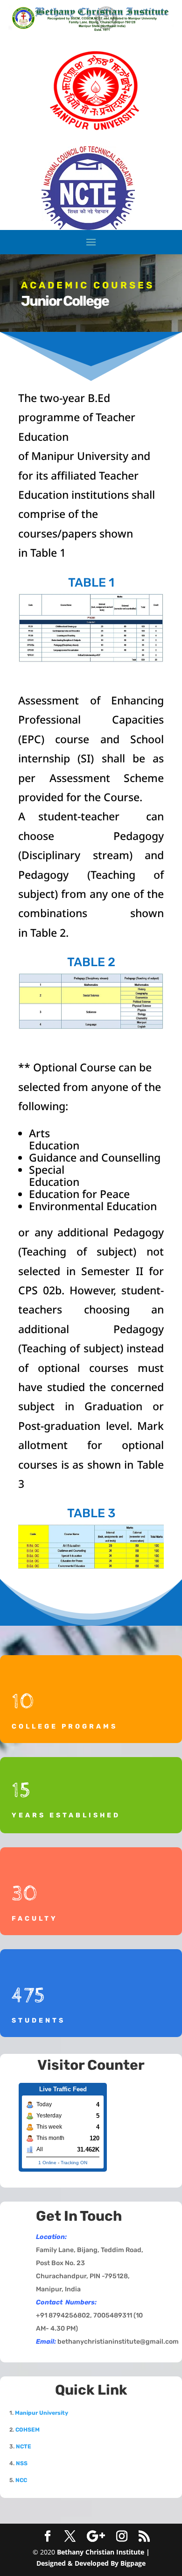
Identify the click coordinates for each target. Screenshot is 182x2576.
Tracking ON (74, 2163)
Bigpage (133, 2563)
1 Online (47, 2163)
